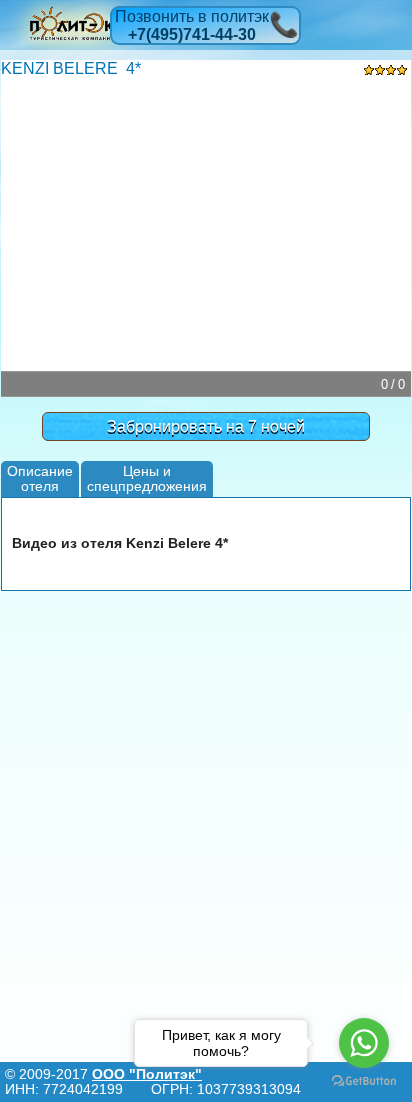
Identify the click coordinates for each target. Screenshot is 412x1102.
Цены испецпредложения (147, 478)
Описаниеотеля (40, 478)
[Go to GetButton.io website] (364, 1081)
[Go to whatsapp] (364, 1043)
